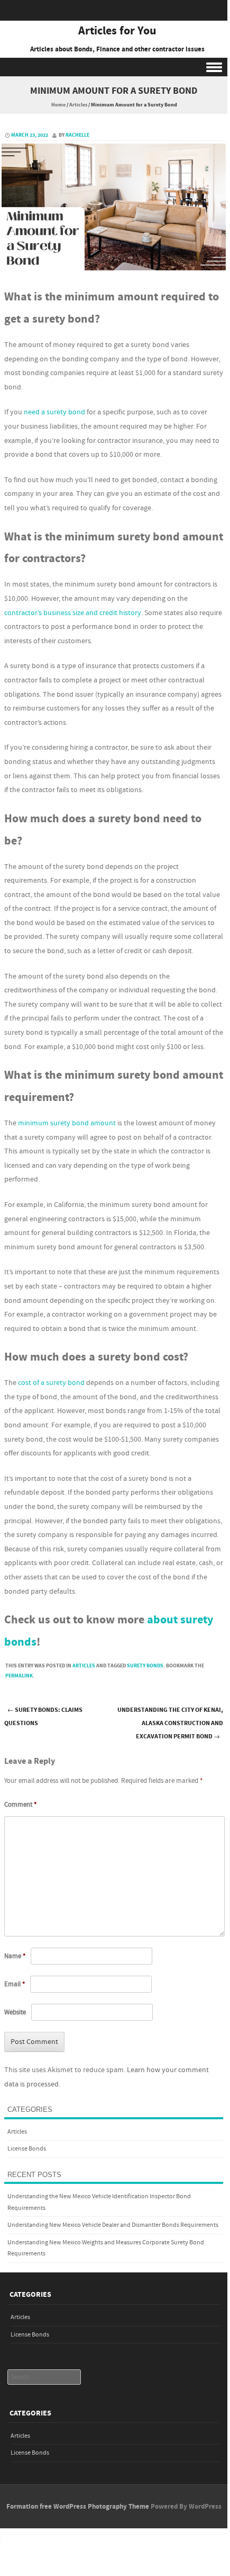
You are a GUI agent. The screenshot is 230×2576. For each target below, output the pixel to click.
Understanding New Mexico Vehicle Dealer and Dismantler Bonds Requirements (113, 2225)
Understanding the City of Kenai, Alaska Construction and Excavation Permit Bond (170, 1723)
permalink (19, 1676)
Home (58, 105)
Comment (20, 1805)
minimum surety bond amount (67, 1123)
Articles (78, 105)
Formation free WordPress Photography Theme (78, 2507)
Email (15, 1984)
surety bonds (145, 1666)
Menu (114, 67)
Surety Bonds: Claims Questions (43, 1717)
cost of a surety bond (51, 1383)
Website (15, 2012)
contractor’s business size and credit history (73, 613)
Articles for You (117, 31)
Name (15, 1956)
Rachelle (77, 135)
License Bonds (27, 2149)
